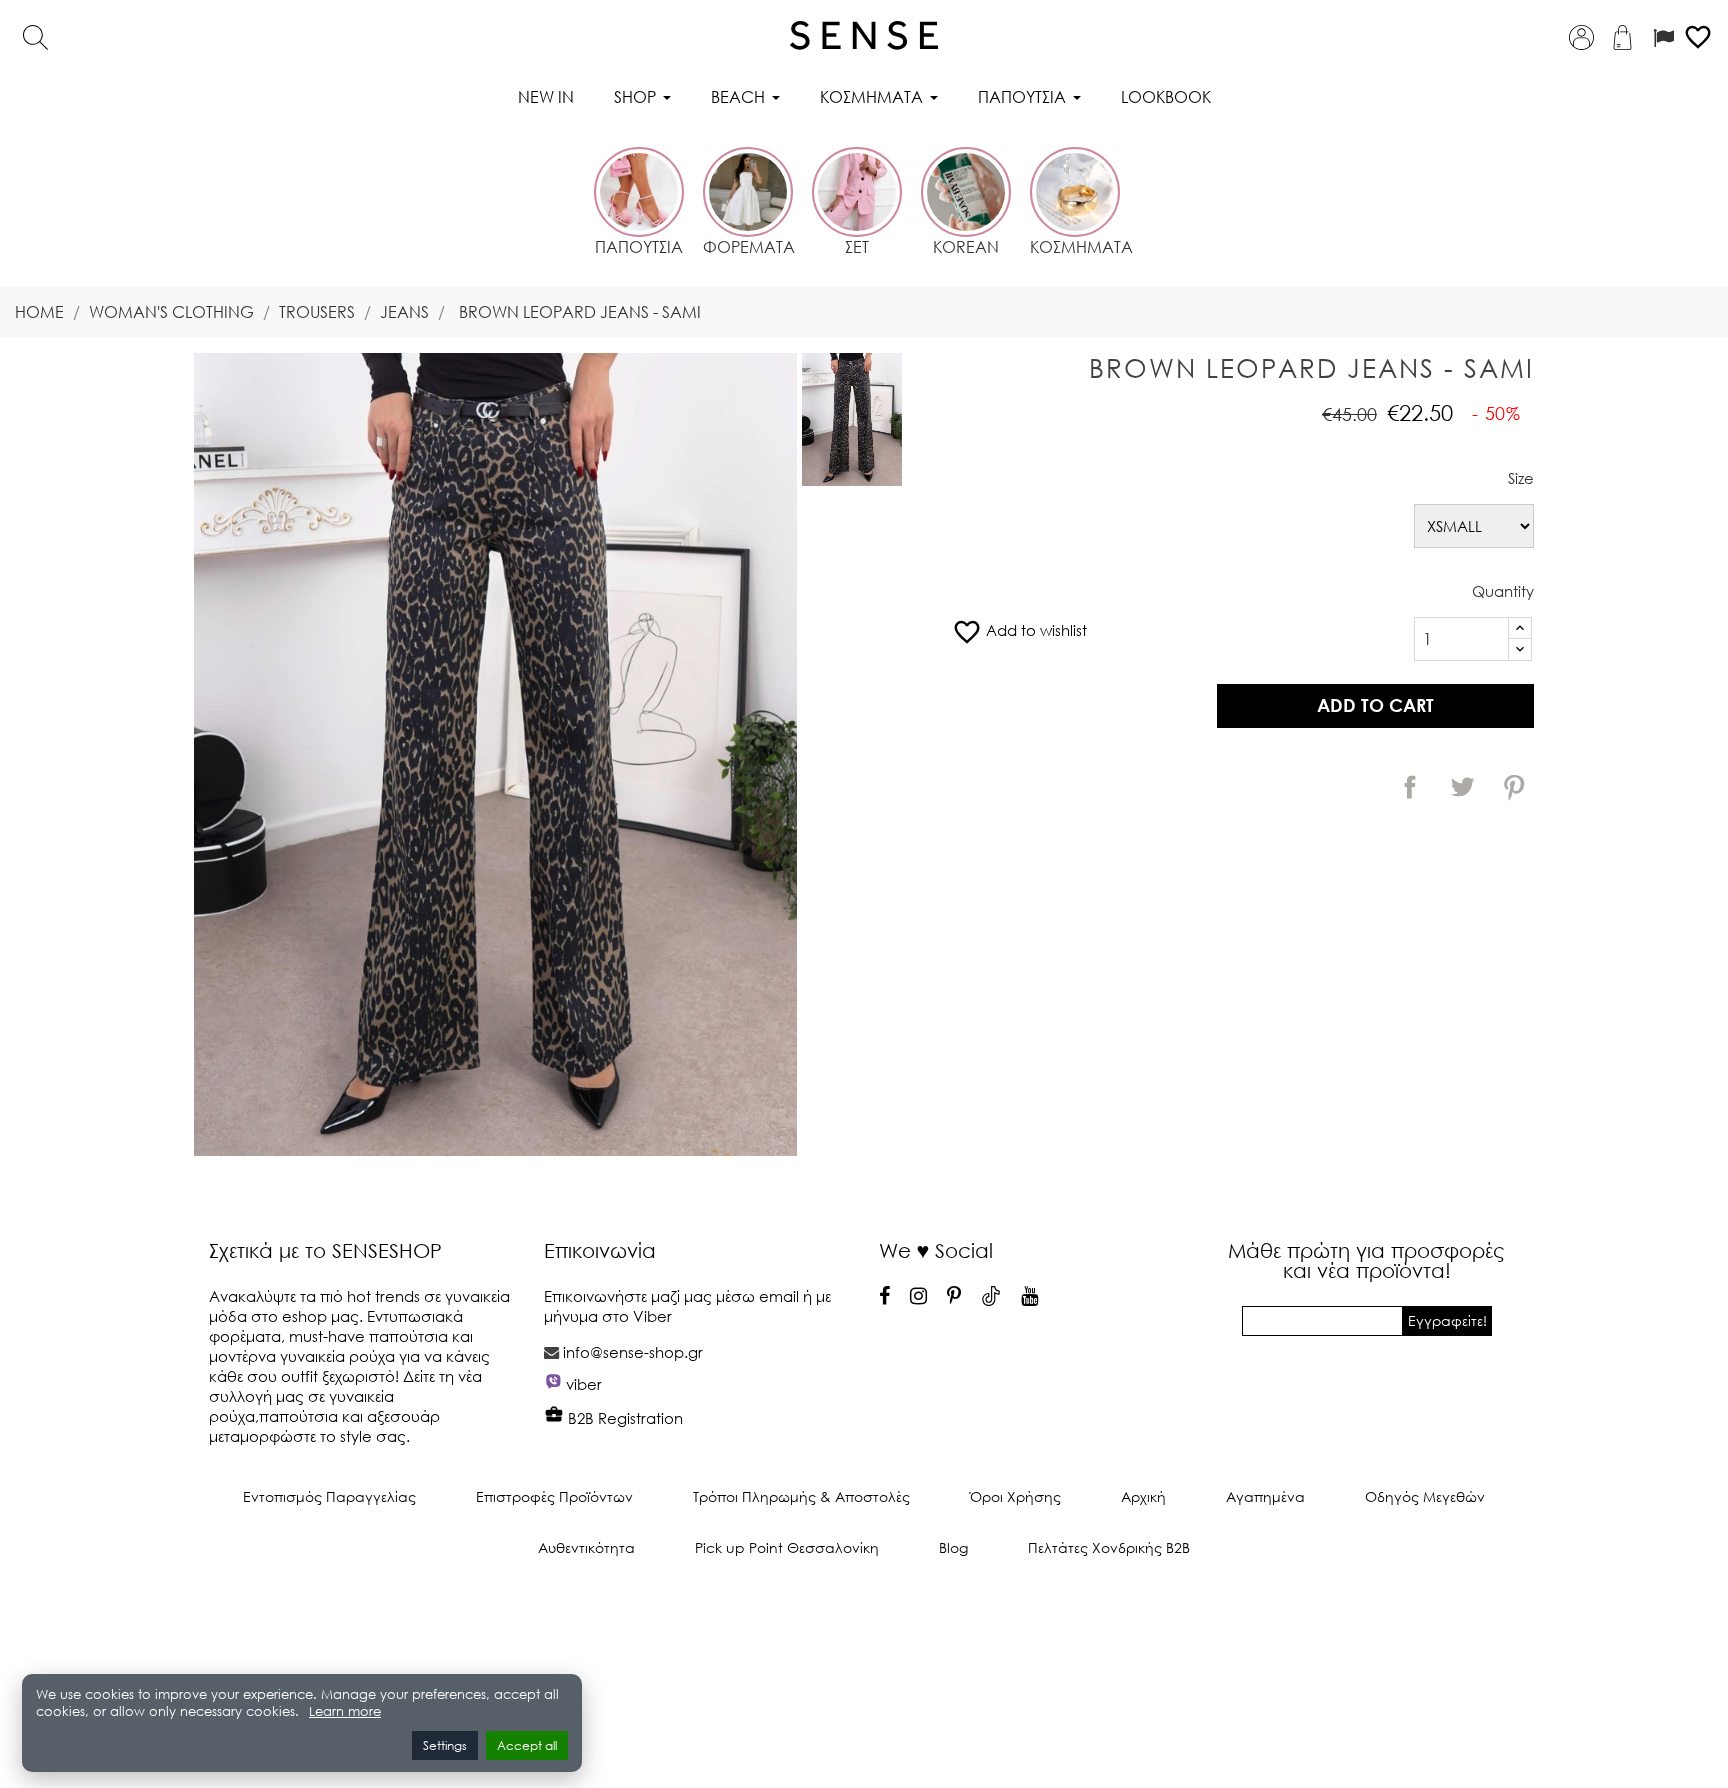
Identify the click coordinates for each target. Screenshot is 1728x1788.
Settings (445, 1745)
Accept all (527, 1745)
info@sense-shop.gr (633, 1352)
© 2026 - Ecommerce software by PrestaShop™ (864, 1615)
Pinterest (1514, 787)
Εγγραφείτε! (1447, 1320)
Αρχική (1143, 1496)
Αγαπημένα (1265, 1496)
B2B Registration (623, 1418)
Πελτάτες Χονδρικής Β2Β (1109, 1547)
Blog (953, 1547)
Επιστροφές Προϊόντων (554, 1496)
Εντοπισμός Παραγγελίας (329, 1496)
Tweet (1462, 787)
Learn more (345, 1711)
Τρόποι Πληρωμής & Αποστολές (801, 1496)
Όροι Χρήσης (1015, 1496)
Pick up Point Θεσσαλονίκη (787, 1547)
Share (1410, 787)
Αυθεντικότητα (586, 1547)
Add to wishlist (1019, 630)
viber (584, 1384)
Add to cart (1375, 705)
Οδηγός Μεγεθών (1425, 1496)
